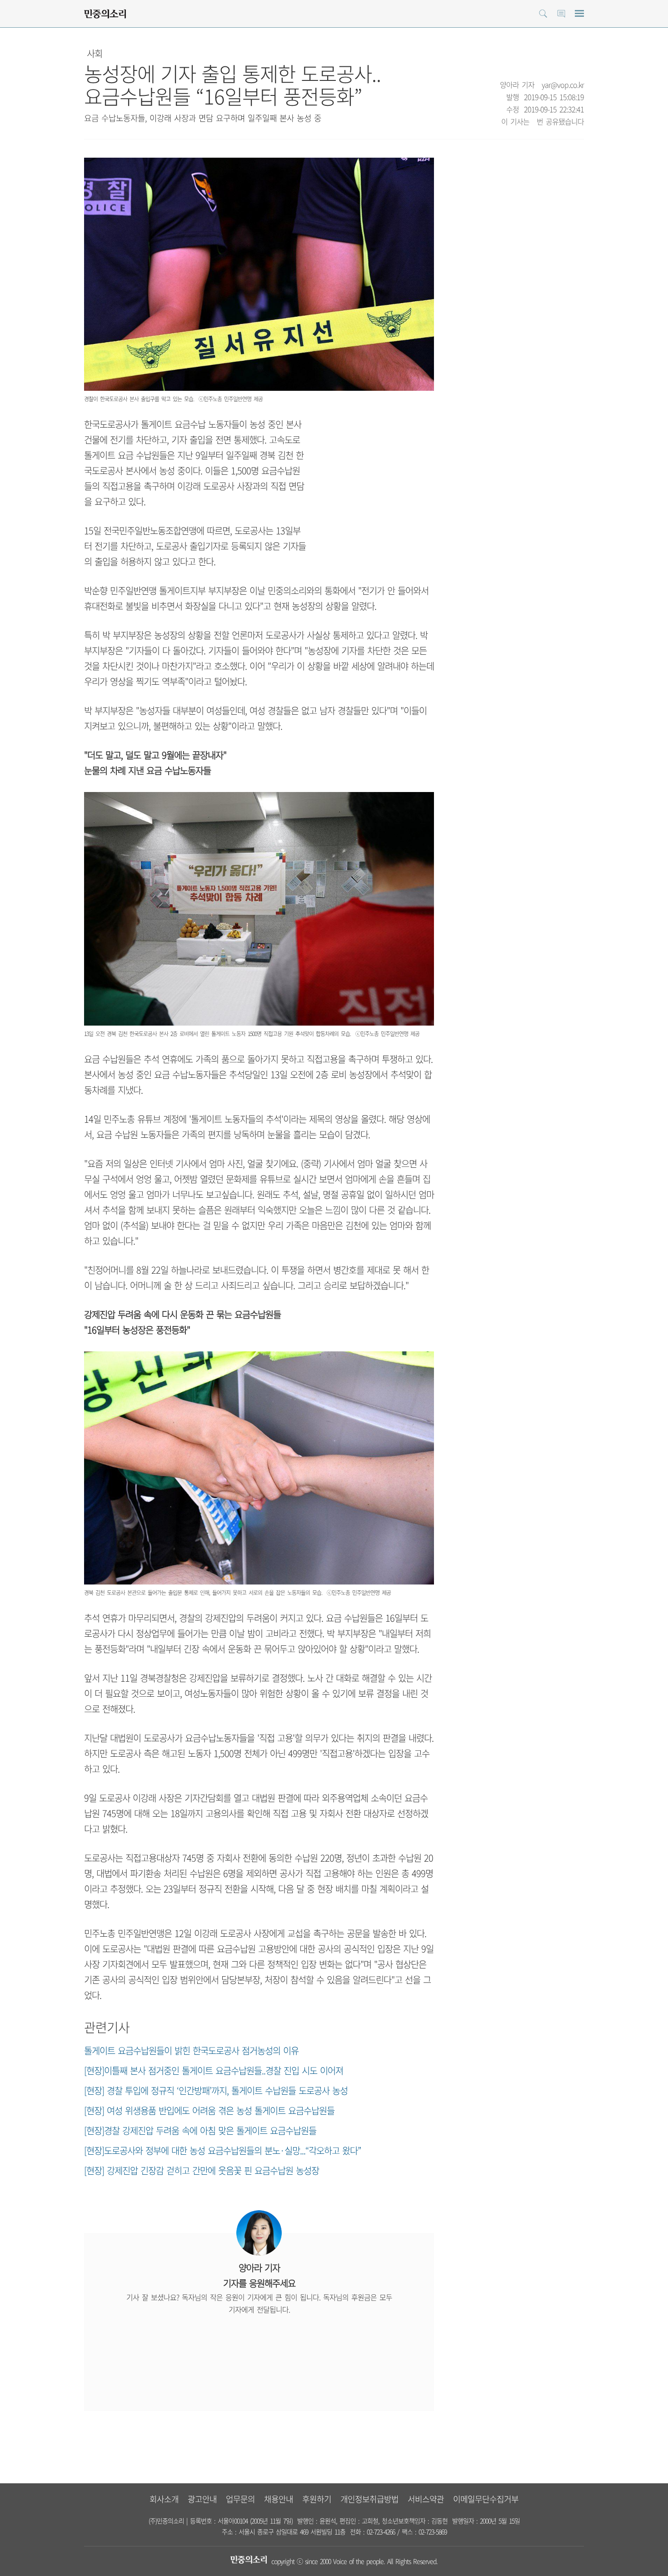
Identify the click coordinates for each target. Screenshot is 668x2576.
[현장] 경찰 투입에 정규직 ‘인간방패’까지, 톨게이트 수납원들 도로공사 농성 (216, 2090)
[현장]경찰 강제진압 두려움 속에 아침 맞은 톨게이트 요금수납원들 (200, 2130)
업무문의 (240, 2499)
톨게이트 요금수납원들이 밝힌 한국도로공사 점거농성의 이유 (191, 2050)
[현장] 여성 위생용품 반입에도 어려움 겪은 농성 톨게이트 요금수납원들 (209, 2110)
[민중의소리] (105, 14)
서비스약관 (426, 2499)
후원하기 (317, 2499)
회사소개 (164, 2499)
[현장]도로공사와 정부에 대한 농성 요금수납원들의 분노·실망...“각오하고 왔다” (222, 2150)
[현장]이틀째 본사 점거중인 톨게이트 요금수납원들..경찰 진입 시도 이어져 (214, 2070)
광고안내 (202, 2499)
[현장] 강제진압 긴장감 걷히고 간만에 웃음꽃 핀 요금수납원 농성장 (202, 2170)
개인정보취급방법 (369, 2499)
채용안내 (279, 2499)
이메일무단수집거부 (486, 2499)
